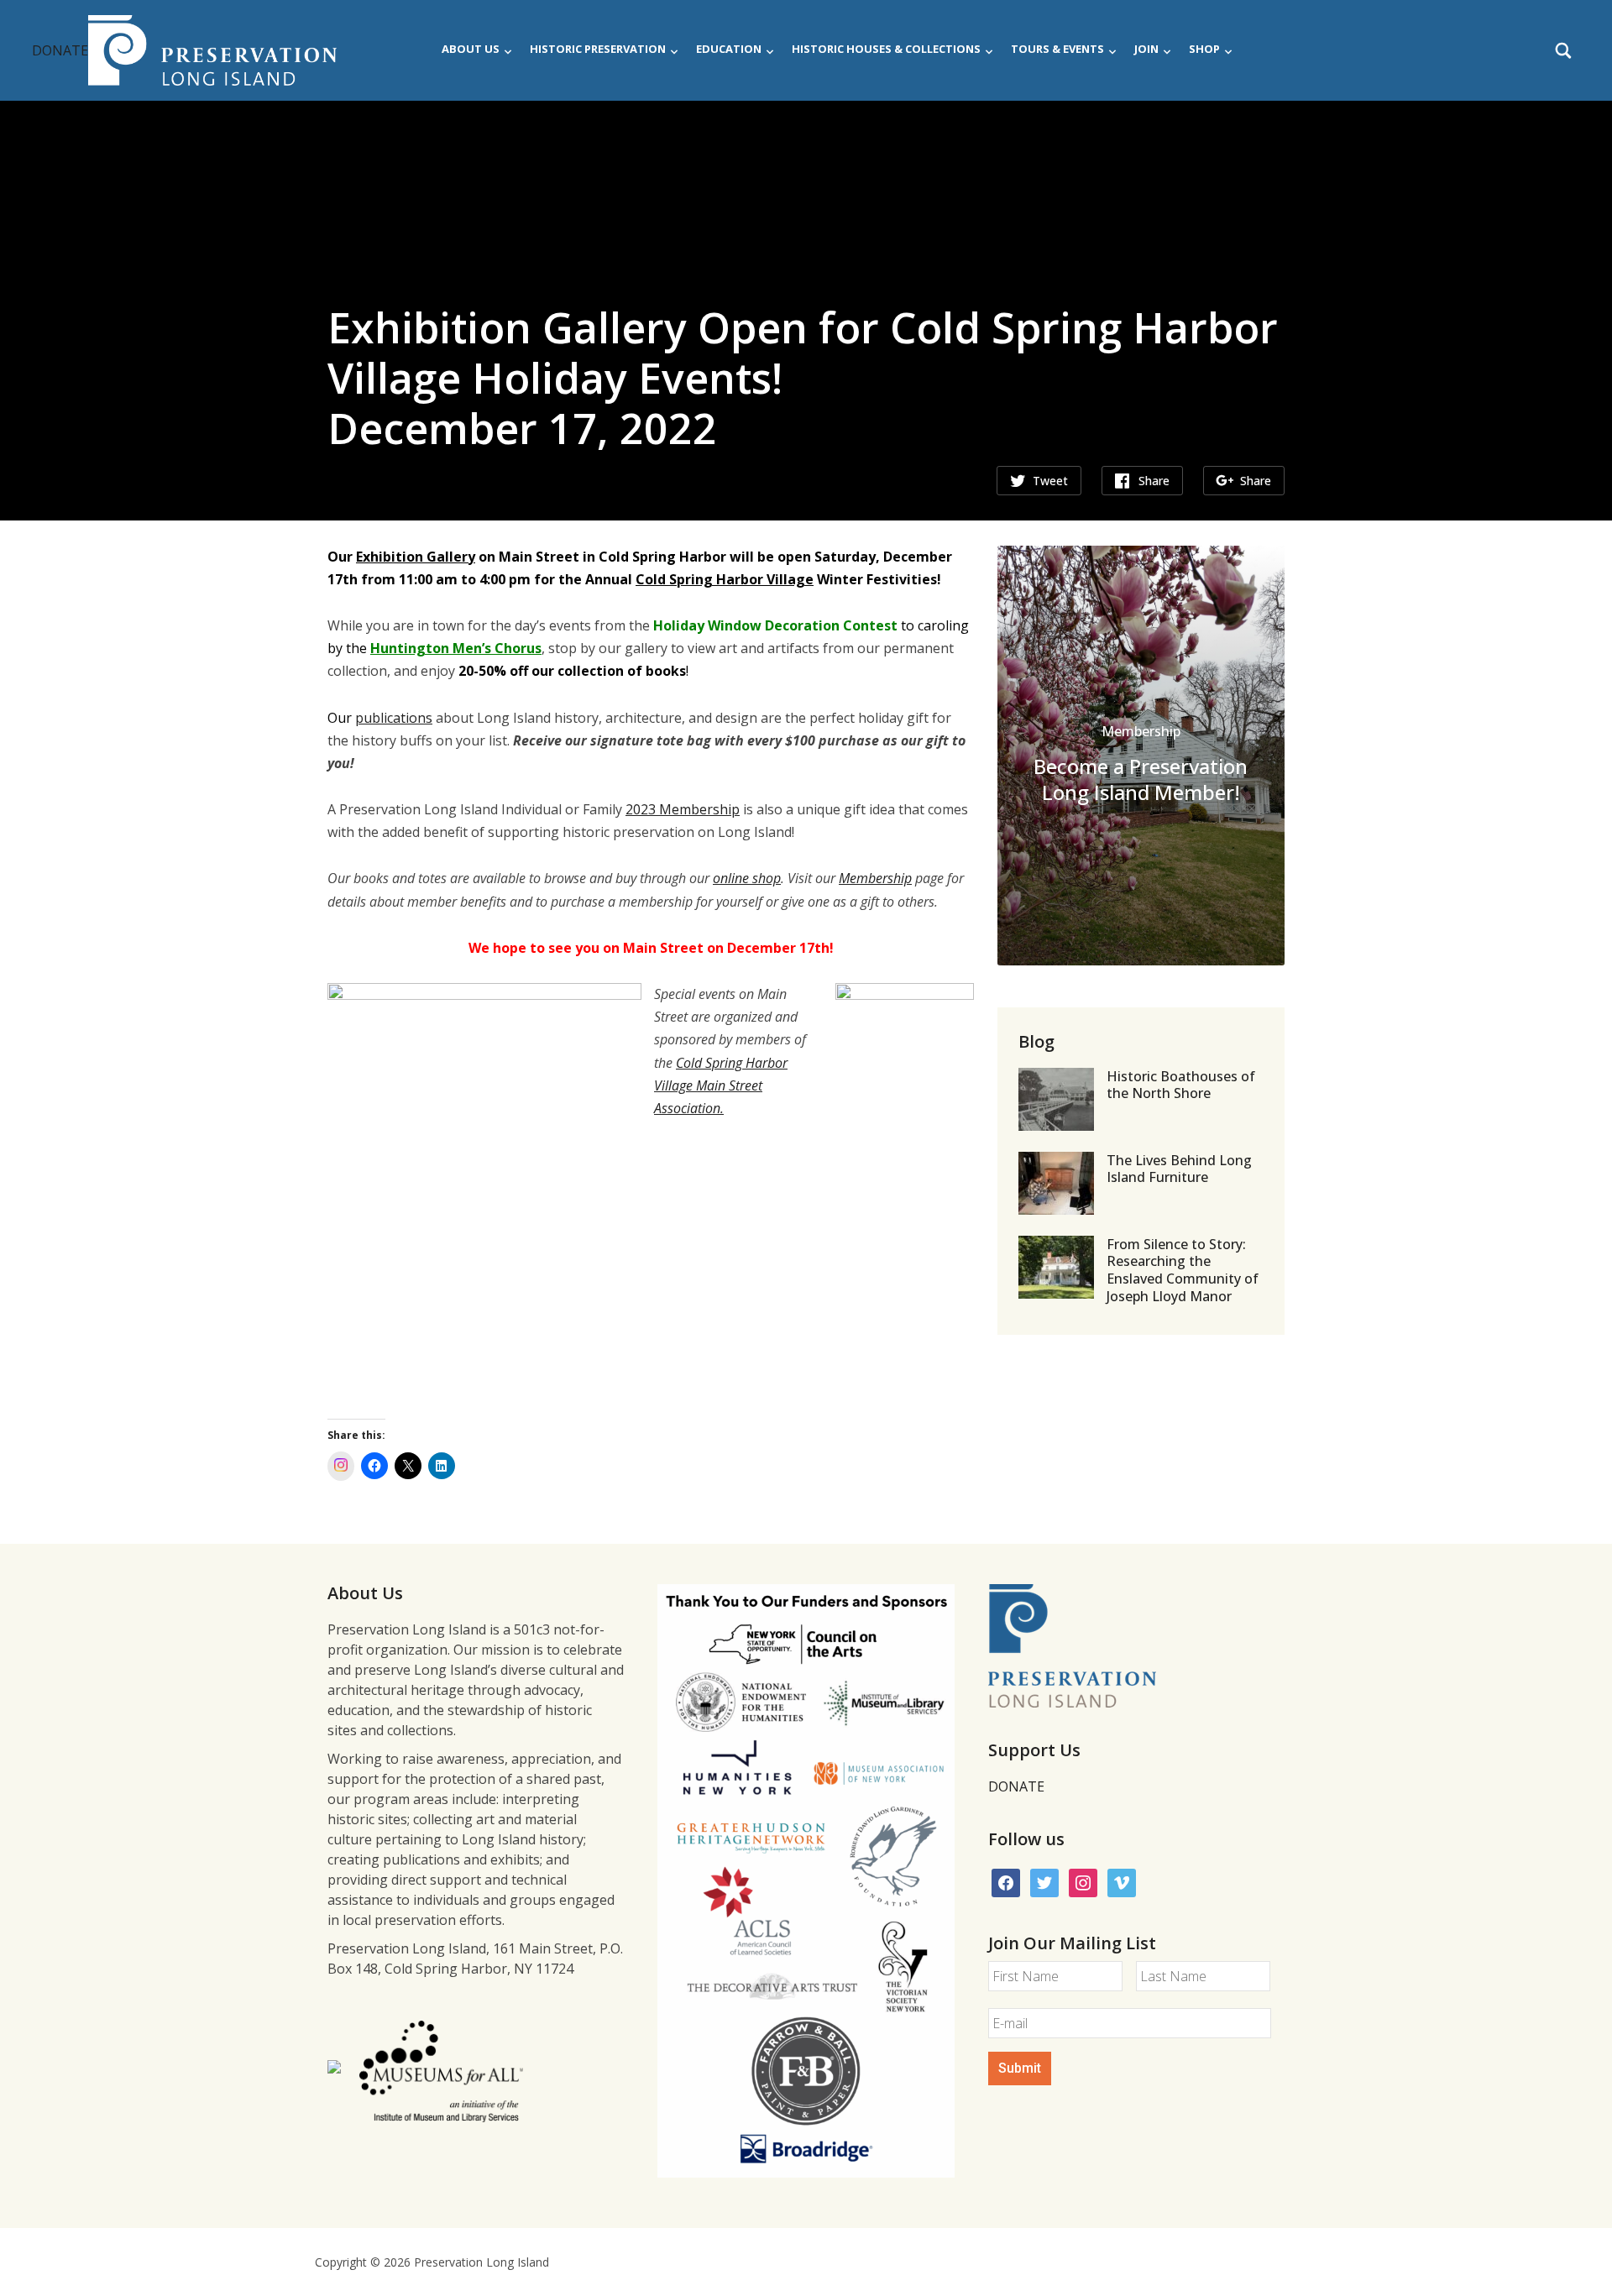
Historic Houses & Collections (886, 49)
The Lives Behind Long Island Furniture (1179, 1169)
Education (729, 49)
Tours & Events (1057, 49)
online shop (747, 878)
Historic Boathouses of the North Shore (1181, 1085)
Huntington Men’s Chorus (456, 648)
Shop (1204, 49)
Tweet (1050, 481)
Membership (875, 878)
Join (1146, 49)
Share (1154, 481)
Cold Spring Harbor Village (725, 579)
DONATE (60, 50)
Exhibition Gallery (416, 557)
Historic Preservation (598, 49)
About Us (471, 49)
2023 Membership (683, 809)
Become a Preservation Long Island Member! (1141, 779)
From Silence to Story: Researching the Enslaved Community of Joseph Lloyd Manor (1183, 1270)
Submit (1020, 2068)
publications (394, 718)
